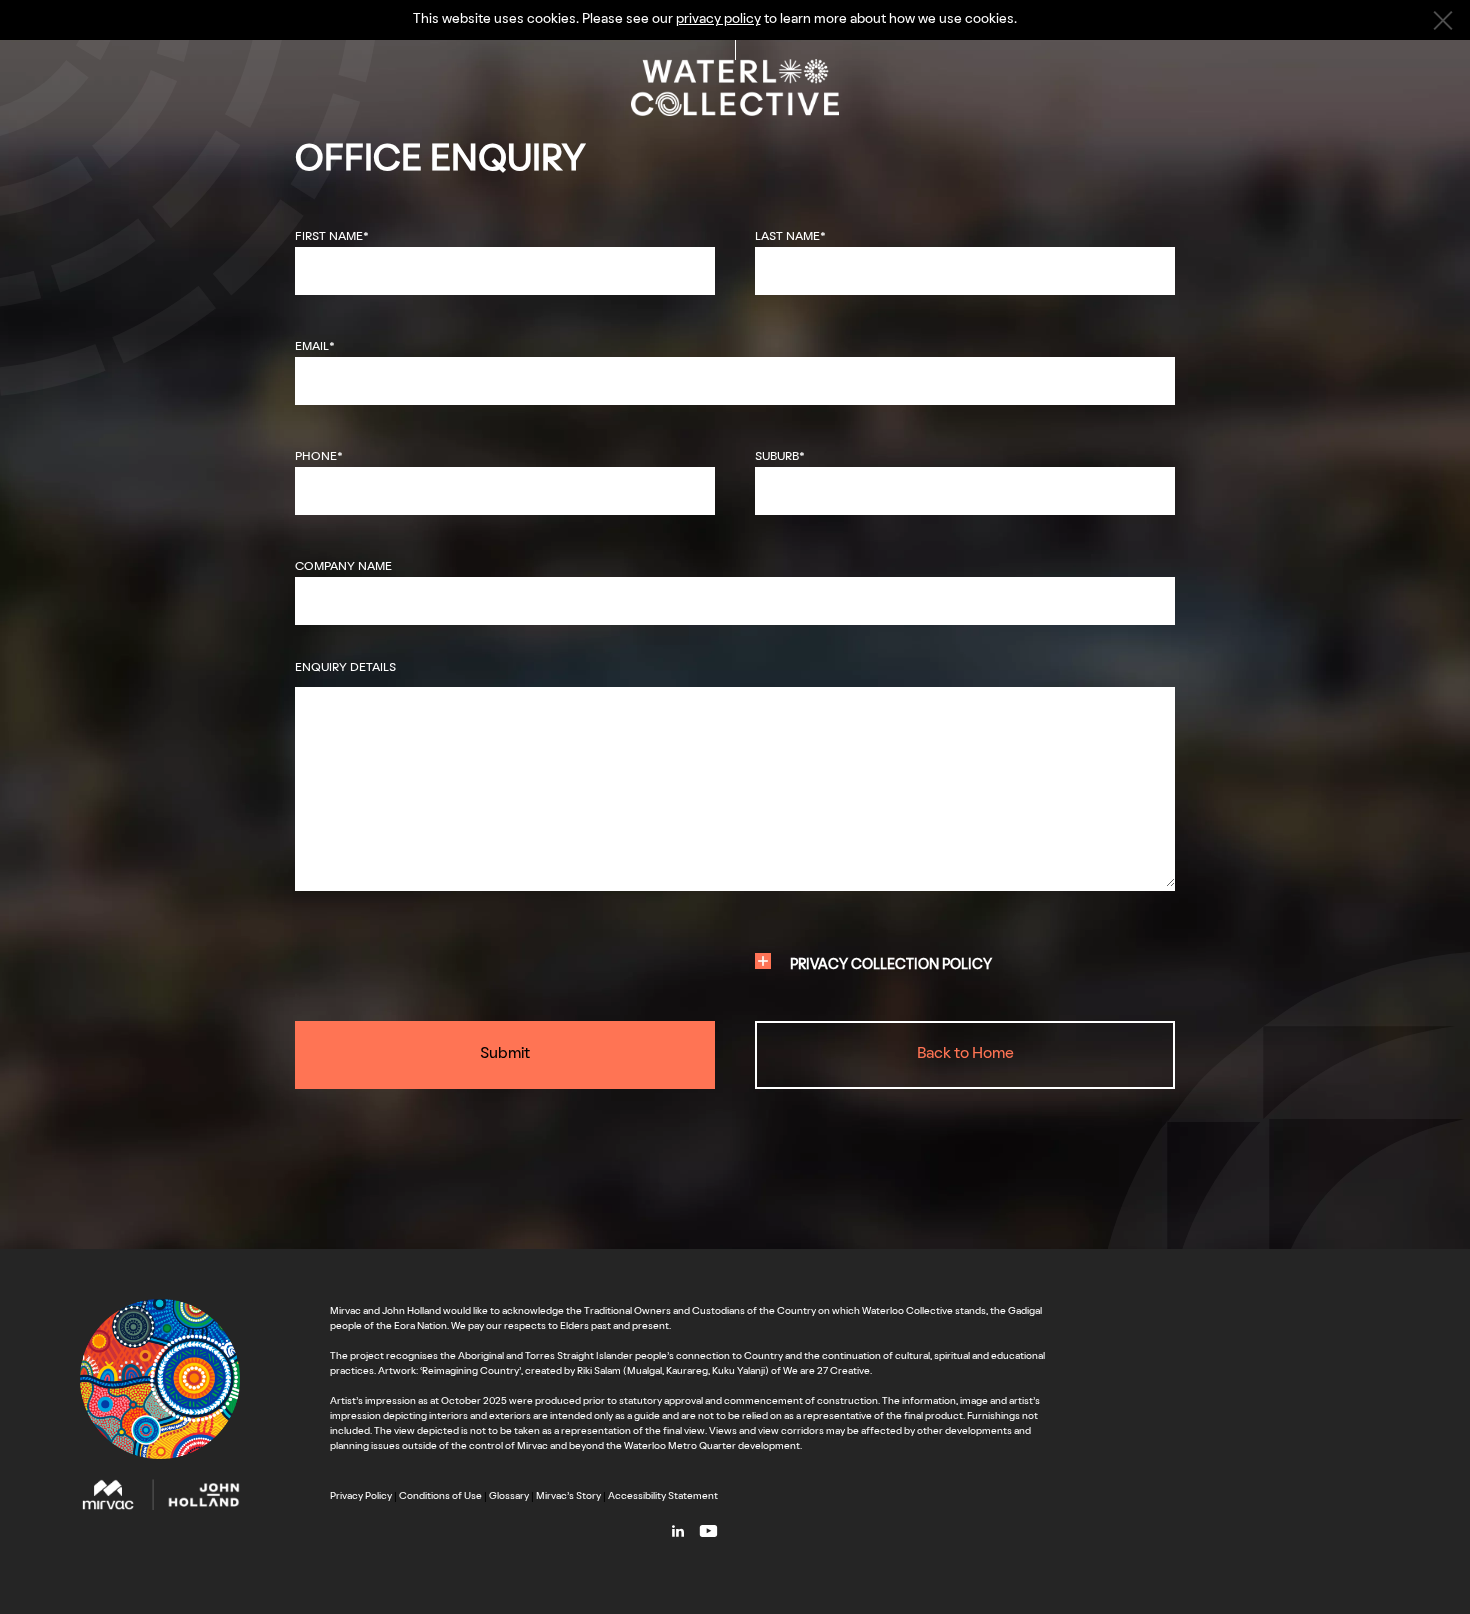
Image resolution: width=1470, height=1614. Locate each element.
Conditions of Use (440, 1496)
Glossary (509, 1496)
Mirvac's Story (568, 1496)
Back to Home (965, 1054)
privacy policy (718, 20)
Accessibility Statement (663, 1496)
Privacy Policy (361, 1496)
